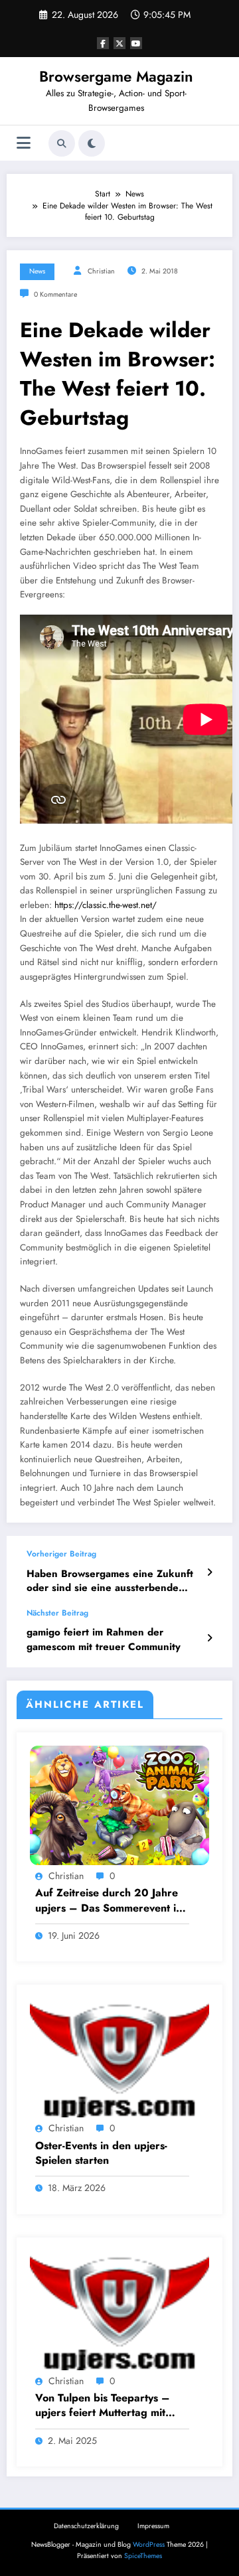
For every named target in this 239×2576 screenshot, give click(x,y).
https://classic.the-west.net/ (106, 905)
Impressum (153, 2526)
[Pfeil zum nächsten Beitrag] (209, 1638)
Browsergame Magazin (116, 76)
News (37, 271)
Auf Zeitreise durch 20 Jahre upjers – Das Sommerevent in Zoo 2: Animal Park (109, 1901)
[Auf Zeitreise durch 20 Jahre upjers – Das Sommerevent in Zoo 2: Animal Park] (119, 1805)
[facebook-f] (103, 43)
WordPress (149, 2544)
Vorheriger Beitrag (61, 1554)
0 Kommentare (55, 294)
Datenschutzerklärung (86, 2526)
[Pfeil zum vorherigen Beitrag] (209, 1572)
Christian (101, 271)
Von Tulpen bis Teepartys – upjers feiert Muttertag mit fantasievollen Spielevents (103, 2406)
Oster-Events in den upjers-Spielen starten (101, 2153)
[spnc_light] (92, 143)
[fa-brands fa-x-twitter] (119, 43)
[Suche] (62, 143)
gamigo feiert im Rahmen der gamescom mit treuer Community (104, 1639)
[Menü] (24, 143)
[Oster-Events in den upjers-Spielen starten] (119, 2057)
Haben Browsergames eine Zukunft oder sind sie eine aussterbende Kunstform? (110, 1581)
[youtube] (136, 43)
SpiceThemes (143, 2556)
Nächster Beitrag (57, 1613)
